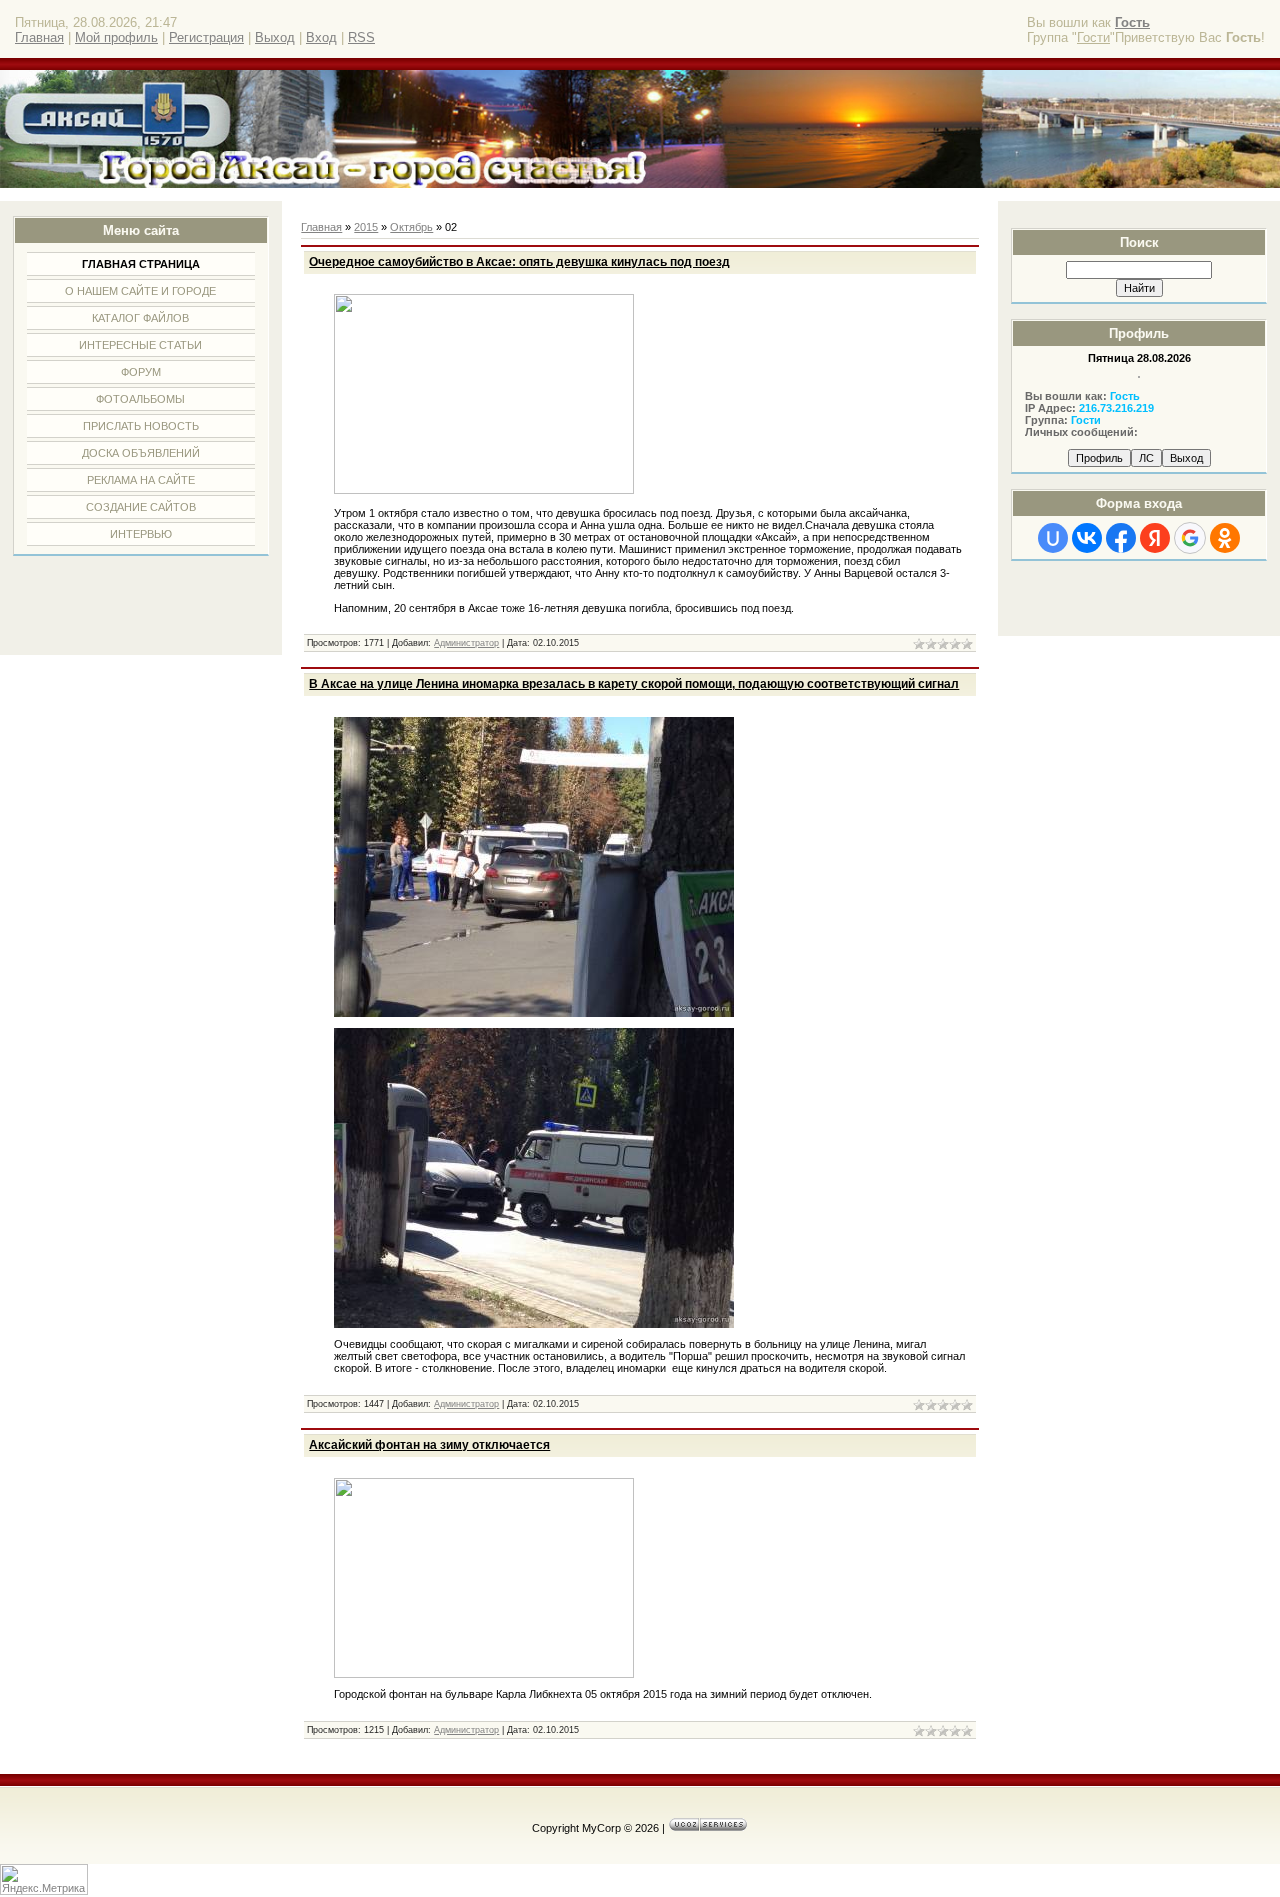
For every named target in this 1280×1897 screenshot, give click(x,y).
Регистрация (206, 37)
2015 (366, 227)
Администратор (466, 643)
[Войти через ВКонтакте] (1087, 538)
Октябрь (411, 227)
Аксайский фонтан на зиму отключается (429, 1445)
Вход (321, 37)
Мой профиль (116, 37)
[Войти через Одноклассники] (1225, 538)
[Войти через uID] (1053, 538)
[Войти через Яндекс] (1155, 538)
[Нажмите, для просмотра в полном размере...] (534, 1013)
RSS (361, 37)
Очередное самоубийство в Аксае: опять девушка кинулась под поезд (519, 262)
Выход (275, 37)
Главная (39, 37)
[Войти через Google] (1190, 538)
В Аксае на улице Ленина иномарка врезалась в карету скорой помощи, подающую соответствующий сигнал (634, 684)
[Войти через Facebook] (1121, 538)
